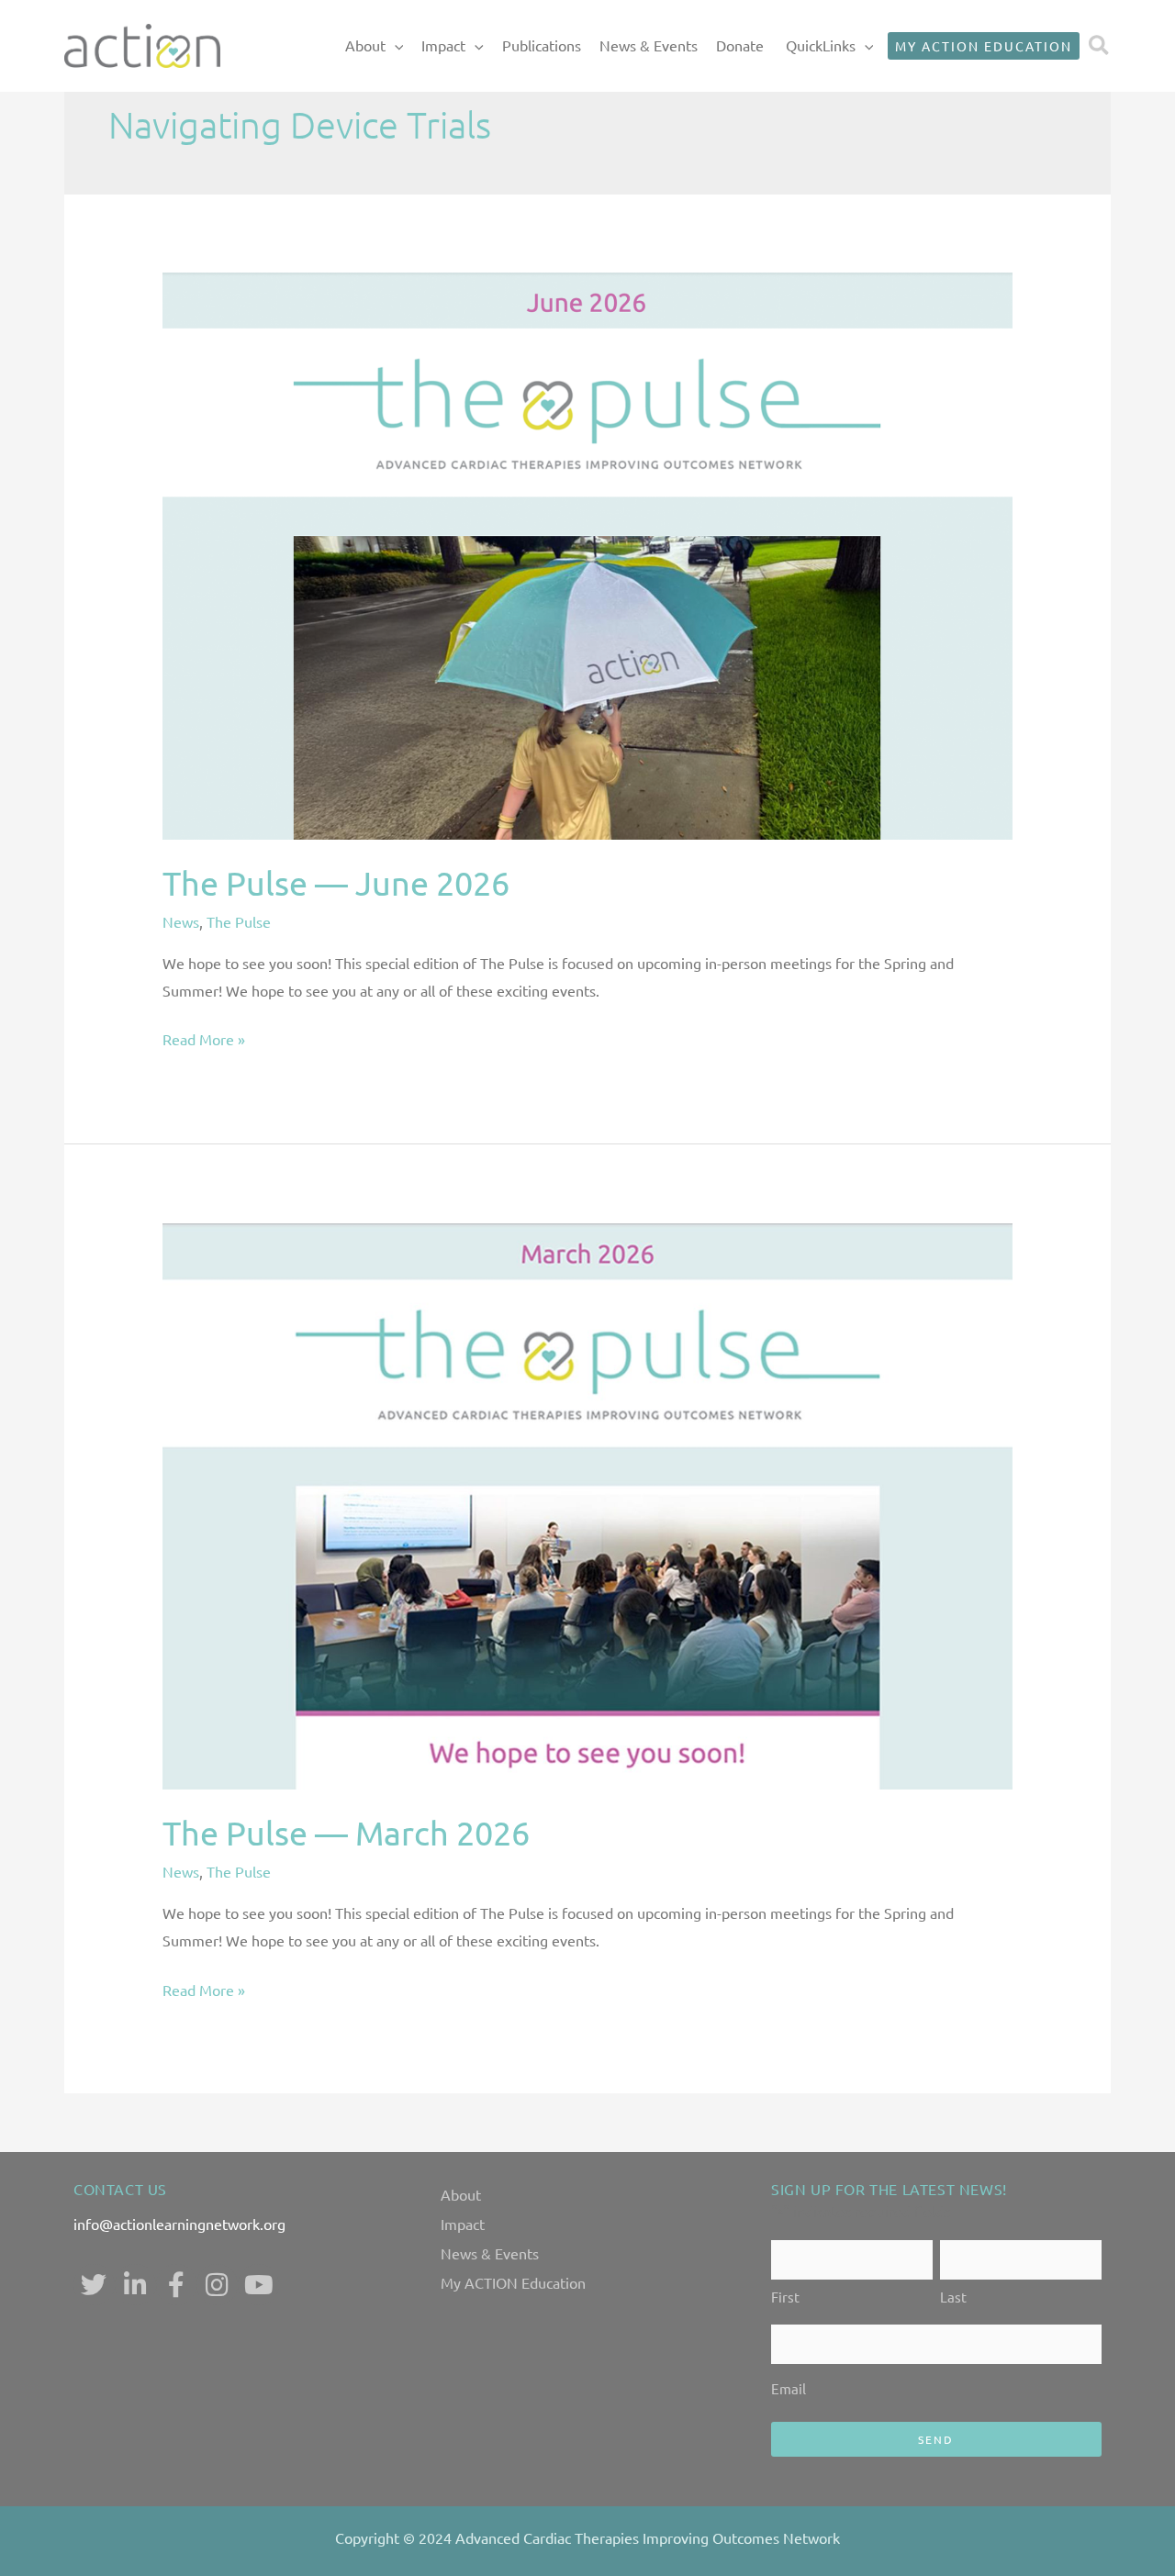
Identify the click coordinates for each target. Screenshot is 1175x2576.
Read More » (204, 1037)
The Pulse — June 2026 (336, 882)
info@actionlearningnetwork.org (179, 2224)
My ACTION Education (513, 2282)
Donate (740, 45)
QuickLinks (821, 45)
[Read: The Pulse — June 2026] (588, 553)
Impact (443, 45)
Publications (542, 45)
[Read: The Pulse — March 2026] (588, 1503)
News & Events (649, 45)
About (365, 45)
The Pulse (239, 921)
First (785, 2297)
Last (953, 2297)
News (181, 921)
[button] (395, 46)
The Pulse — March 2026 (346, 1832)
